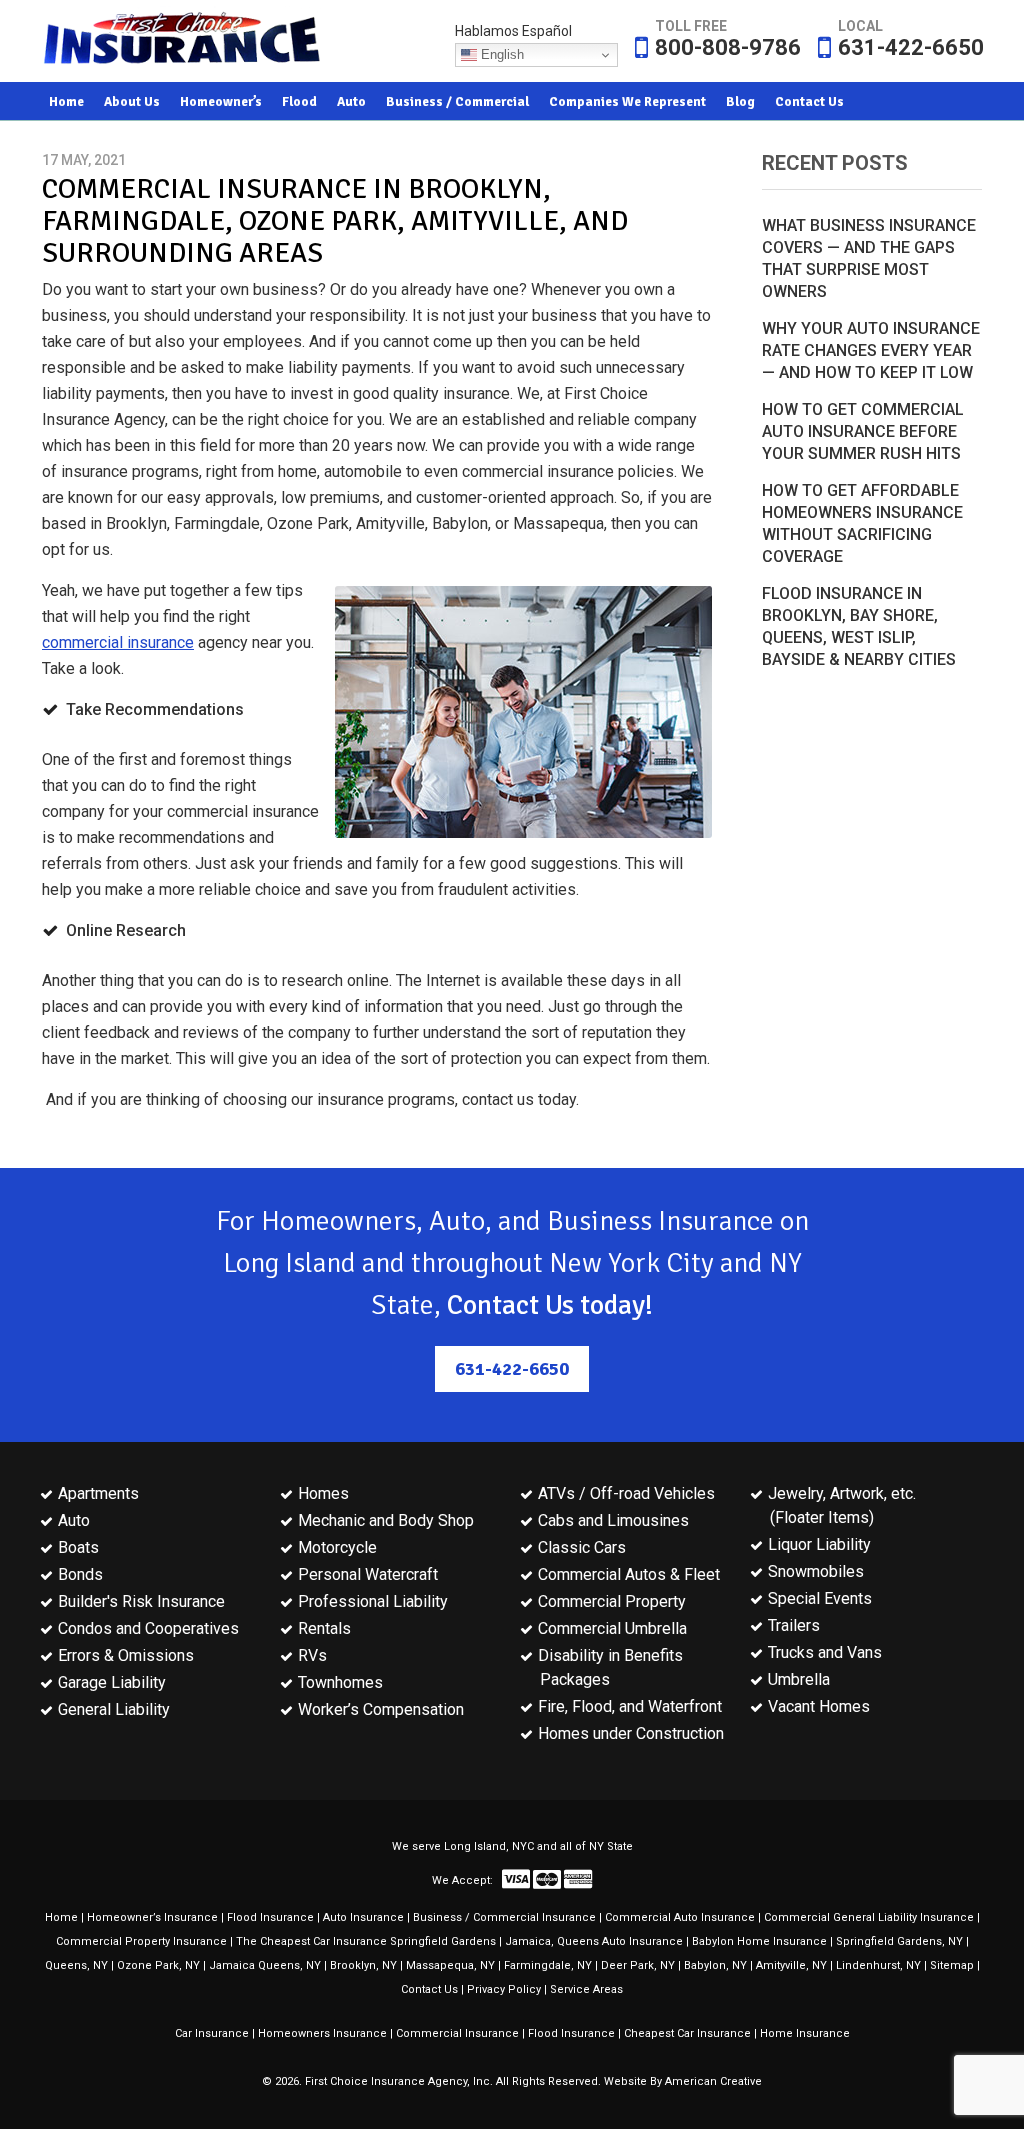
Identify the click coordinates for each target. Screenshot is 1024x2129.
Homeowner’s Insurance (152, 1917)
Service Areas (586, 1989)
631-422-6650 (911, 47)
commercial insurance (118, 642)
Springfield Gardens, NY (899, 1941)
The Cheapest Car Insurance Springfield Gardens (366, 1941)
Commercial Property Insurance (141, 1941)
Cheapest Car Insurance (687, 2033)
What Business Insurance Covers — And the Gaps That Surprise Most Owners (869, 258)
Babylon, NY (715, 1965)
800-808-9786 (728, 47)
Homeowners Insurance (322, 2033)
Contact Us (429, 1989)
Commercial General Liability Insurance (869, 1917)
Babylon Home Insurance (759, 1941)
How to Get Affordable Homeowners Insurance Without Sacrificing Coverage (862, 523)
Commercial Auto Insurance (680, 1917)
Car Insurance (212, 2033)
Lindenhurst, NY (878, 1965)
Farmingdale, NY (548, 1965)
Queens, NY (76, 1965)
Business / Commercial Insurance (504, 1917)
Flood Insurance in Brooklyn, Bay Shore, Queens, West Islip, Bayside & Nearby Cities (859, 626)
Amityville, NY (791, 1965)
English (500, 54)
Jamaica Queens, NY (265, 1965)
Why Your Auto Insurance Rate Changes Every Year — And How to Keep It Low (871, 350)
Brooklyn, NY (363, 1965)
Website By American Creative (683, 2081)
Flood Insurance (270, 1917)
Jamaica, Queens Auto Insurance (594, 1941)
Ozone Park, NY (158, 1965)
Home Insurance (805, 2033)
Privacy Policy (504, 1989)
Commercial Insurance (457, 2033)
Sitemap (952, 1965)
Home (61, 1917)
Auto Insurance (363, 1917)
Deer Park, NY (638, 1965)
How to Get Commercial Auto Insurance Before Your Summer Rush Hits (863, 431)
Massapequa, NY (450, 1965)
